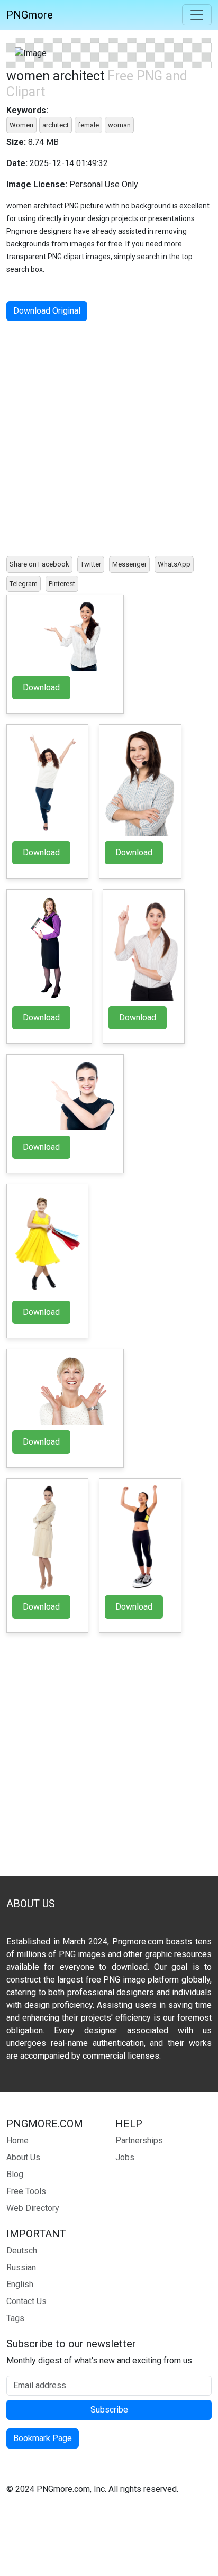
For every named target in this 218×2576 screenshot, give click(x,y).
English (20, 2284)
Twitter (91, 564)
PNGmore (30, 15)
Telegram (24, 584)
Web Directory (33, 2208)
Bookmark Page (43, 2438)
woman (119, 125)
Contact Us (26, 2301)
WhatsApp (174, 564)
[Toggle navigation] (197, 15)
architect (56, 125)
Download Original (47, 311)
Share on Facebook (39, 564)
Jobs (125, 2157)
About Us (23, 2157)
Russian (21, 2267)
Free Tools (26, 2191)
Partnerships (139, 2140)
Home (17, 2140)
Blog (15, 2174)
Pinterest (62, 584)
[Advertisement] (109, 439)
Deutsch (22, 2250)
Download (41, 687)
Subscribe (109, 2410)
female (88, 125)
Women (21, 125)
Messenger (129, 564)
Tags (15, 2318)
